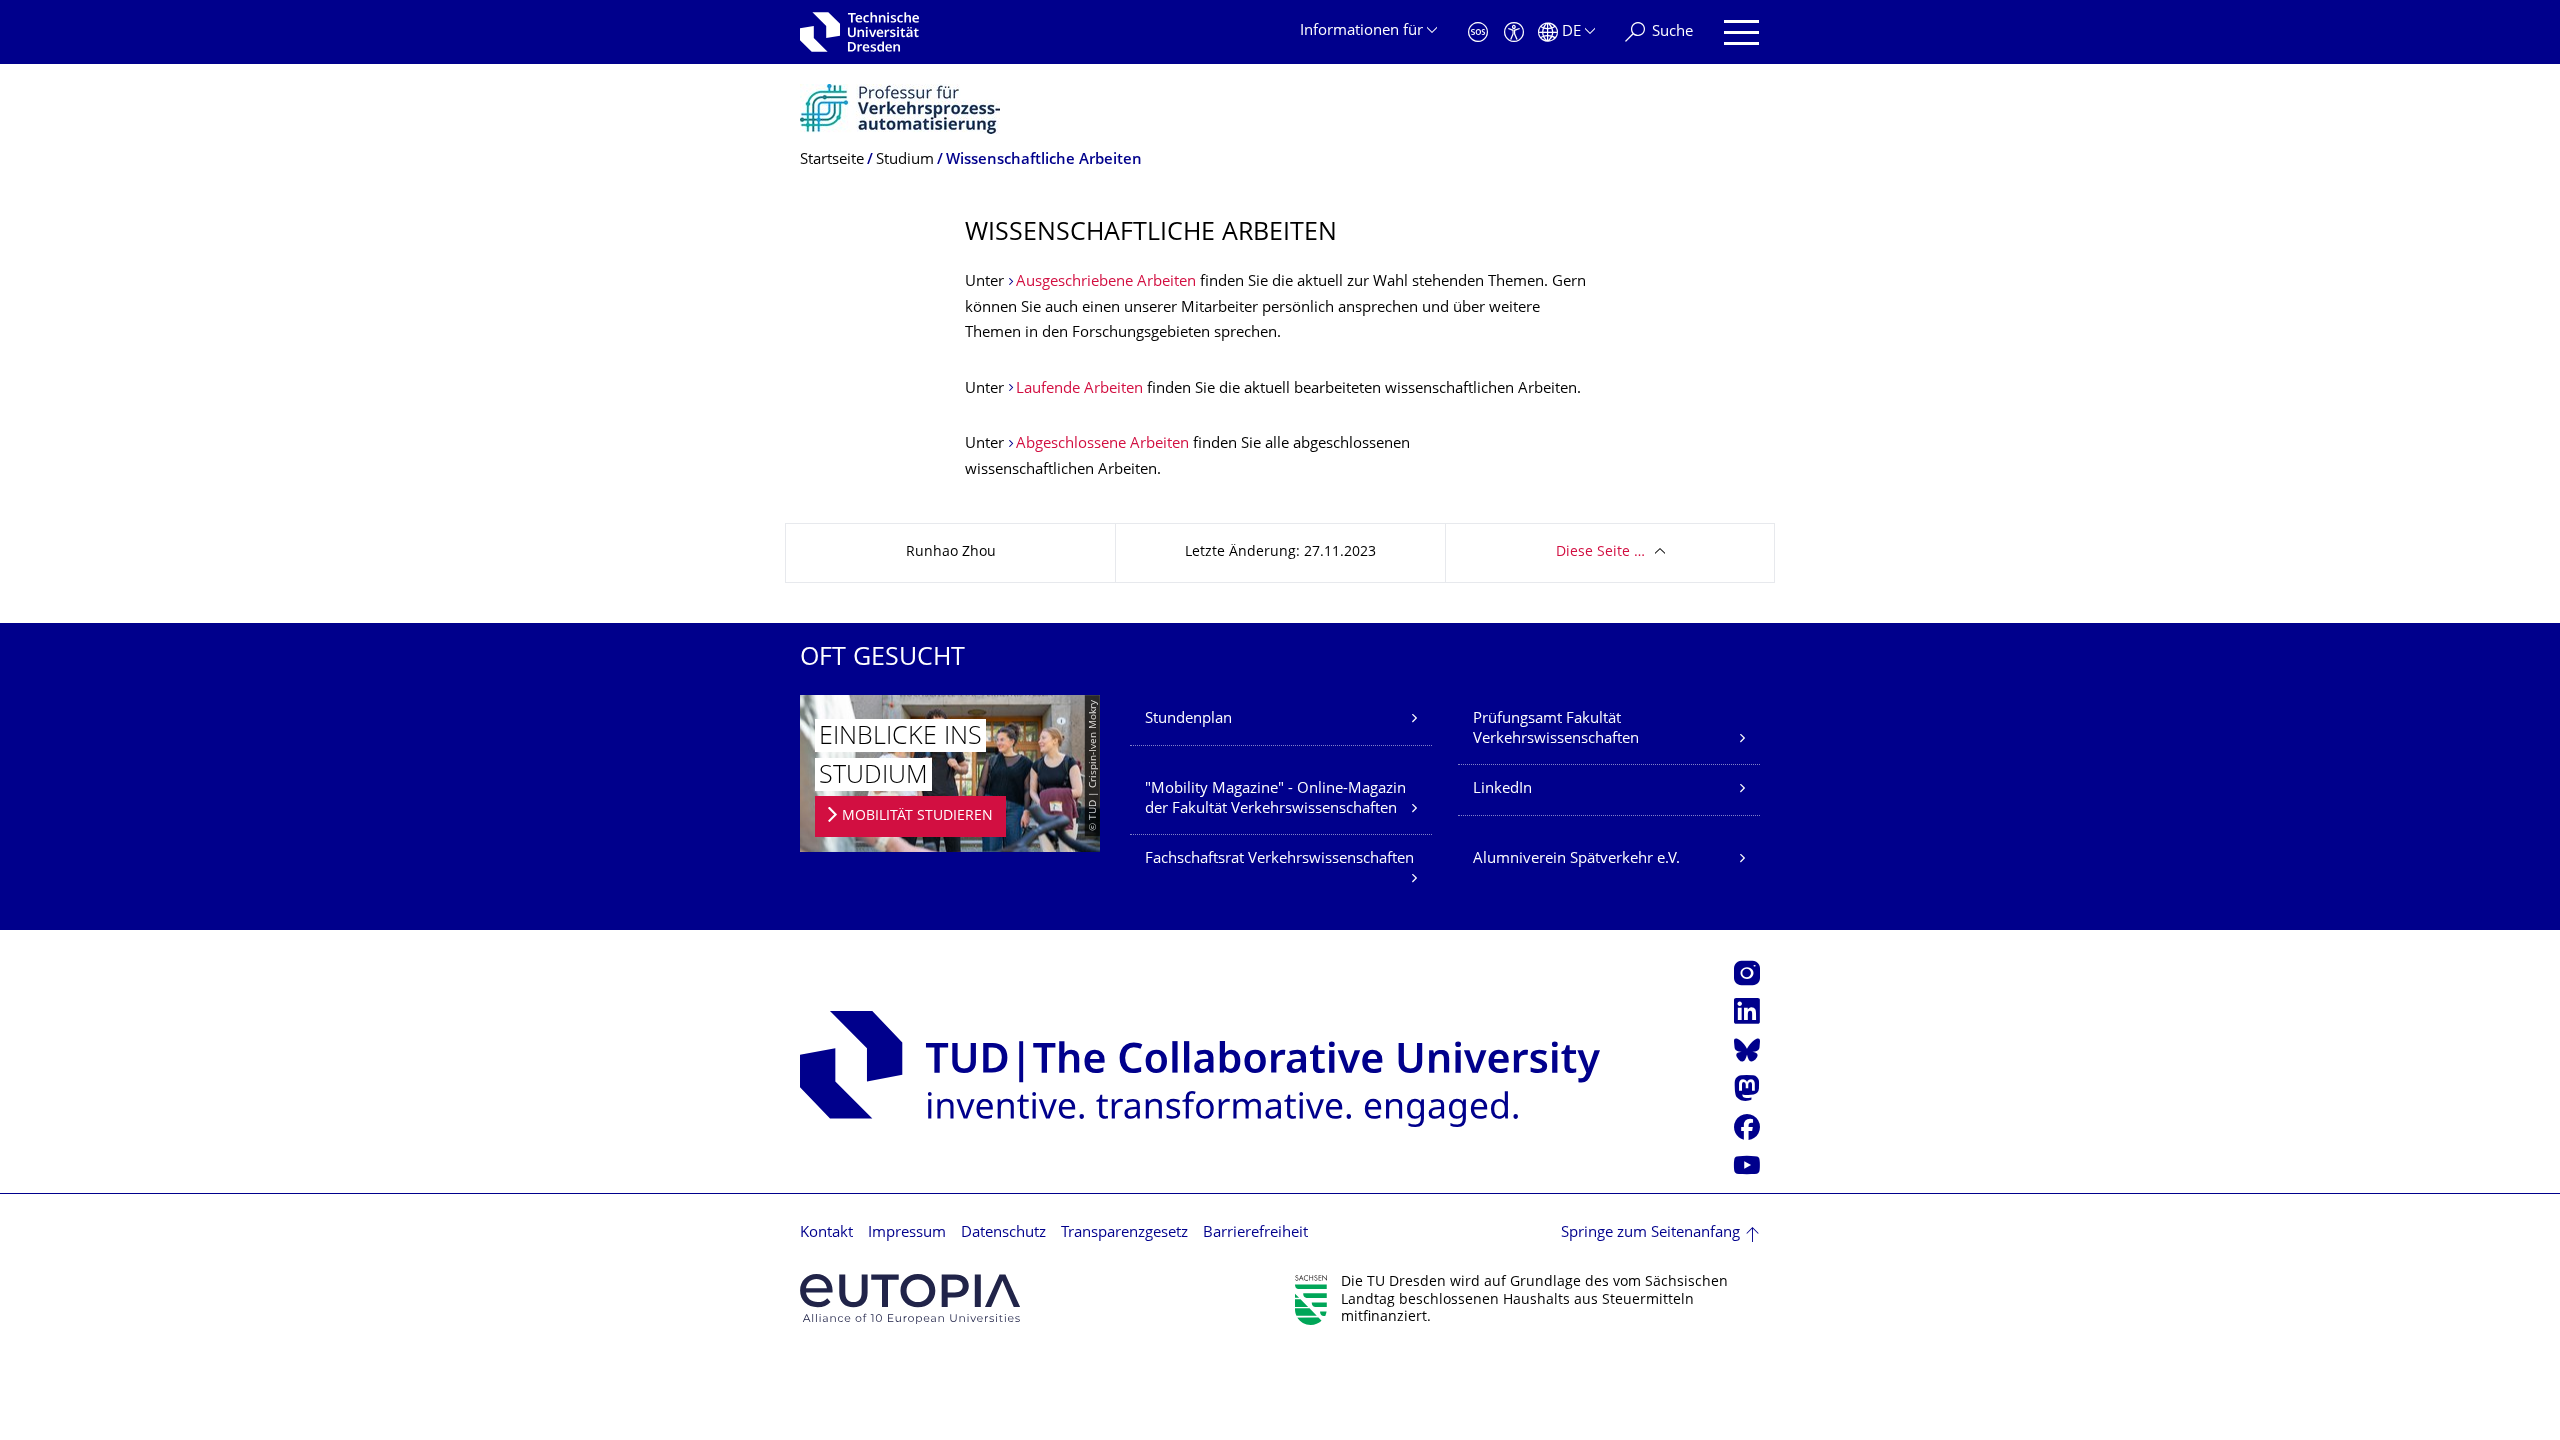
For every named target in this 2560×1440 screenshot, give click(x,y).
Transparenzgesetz (1124, 1233)
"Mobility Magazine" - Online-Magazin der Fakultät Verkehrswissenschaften (1275, 799)
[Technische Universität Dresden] (859, 32)
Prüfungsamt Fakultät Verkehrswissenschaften (1556, 729)
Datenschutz (1003, 1233)
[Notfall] (1478, 32)
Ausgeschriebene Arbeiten (1106, 282)
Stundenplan (1188, 719)
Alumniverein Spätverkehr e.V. (1576, 859)
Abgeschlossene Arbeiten (1102, 444)
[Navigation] (1741, 32)
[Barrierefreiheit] (1514, 32)
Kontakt (826, 1233)
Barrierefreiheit (1255, 1233)
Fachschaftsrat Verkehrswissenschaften (1279, 859)
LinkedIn (1502, 789)
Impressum (907, 1233)
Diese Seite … (1600, 552)
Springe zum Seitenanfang (1650, 1233)
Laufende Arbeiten (1079, 389)
